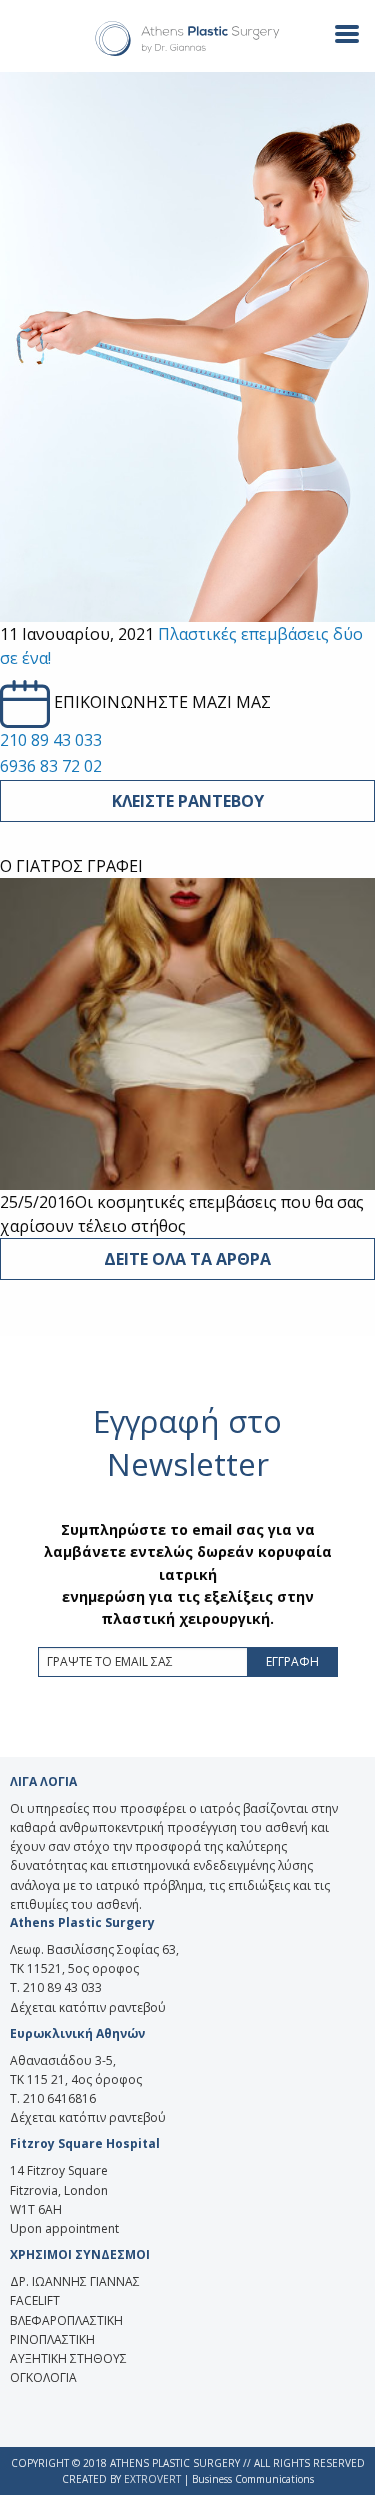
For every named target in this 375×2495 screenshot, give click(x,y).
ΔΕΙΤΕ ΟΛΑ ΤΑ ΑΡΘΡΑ (187, 1259)
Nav (339, 32)
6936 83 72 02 (51, 766)
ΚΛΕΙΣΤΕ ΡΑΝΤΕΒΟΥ (188, 801)
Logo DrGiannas (188, 39)
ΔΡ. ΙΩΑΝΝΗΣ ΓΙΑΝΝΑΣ (75, 2281)
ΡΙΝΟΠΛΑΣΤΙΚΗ (52, 2339)
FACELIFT (35, 2300)
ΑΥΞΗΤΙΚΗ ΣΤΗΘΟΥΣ (68, 2358)
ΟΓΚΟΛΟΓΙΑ (43, 2377)
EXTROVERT (152, 2479)
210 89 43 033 (51, 740)
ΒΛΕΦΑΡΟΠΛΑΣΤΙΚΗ (66, 2320)
